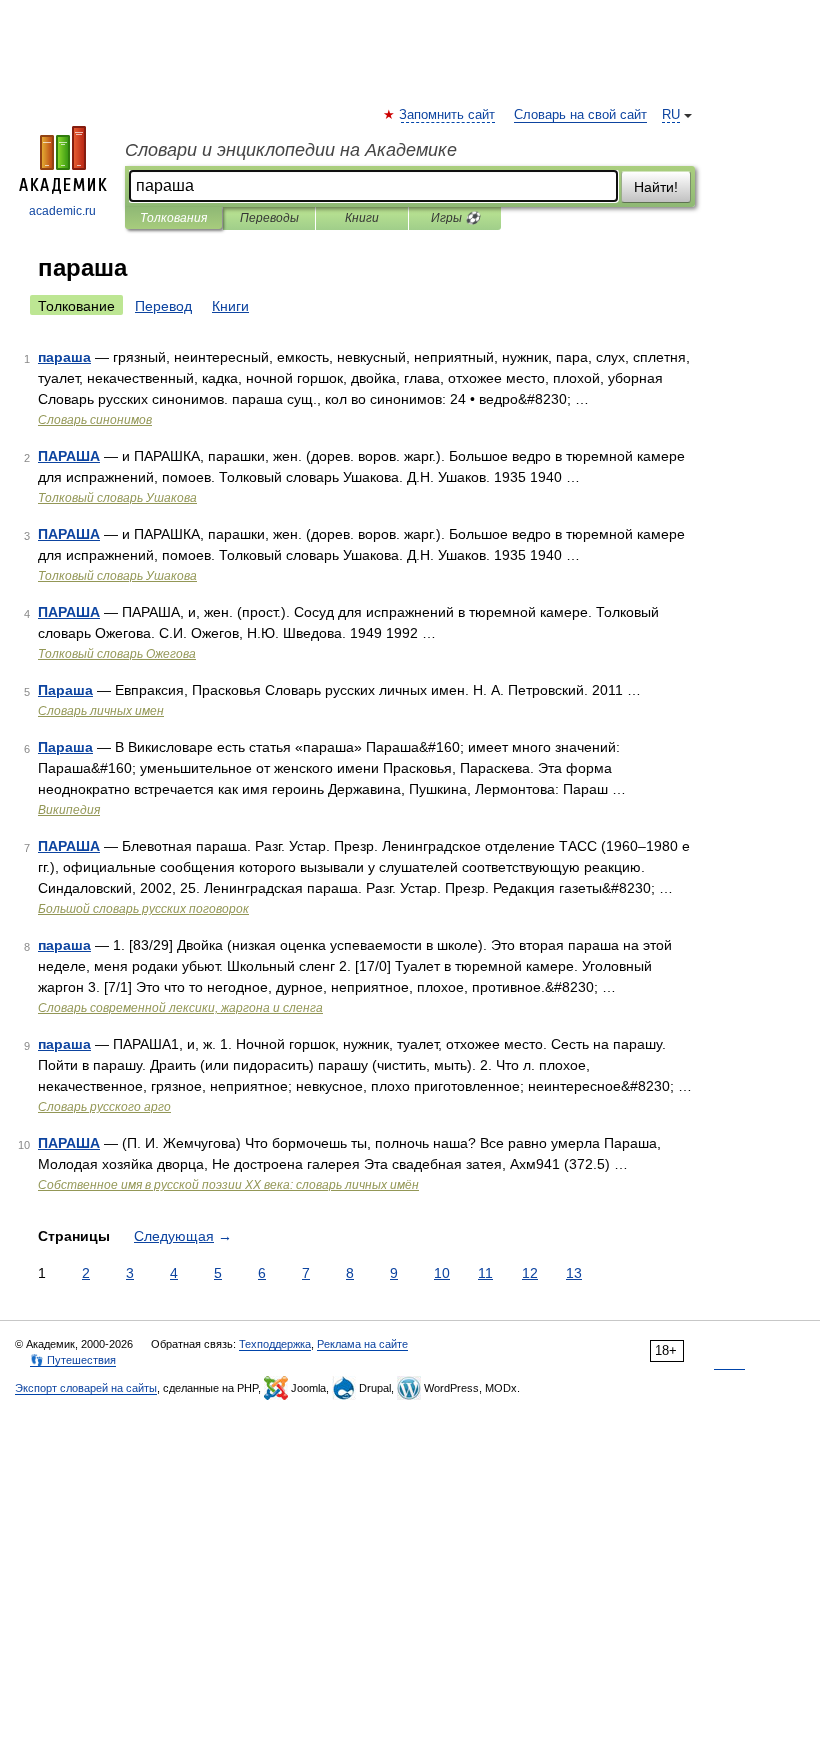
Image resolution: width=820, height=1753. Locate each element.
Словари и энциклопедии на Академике (291, 150)
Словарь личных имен (101, 711)
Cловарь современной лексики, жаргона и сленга (180, 1008)
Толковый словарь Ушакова (117, 498)
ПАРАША (69, 456)
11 (485, 1273)
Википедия (69, 810)
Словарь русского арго (104, 1107)
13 (574, 1273)
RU (671, 115)
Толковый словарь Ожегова (117, 654)
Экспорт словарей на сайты (86, 1388)
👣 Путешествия (73, 1360)
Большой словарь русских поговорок (143, 909)
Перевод (163, 306)
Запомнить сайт (448, 115)
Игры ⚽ (455, 218)
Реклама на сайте (362, 1344)
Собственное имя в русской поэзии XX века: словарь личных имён (228, 1185)
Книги (362, 218)
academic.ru (62, 211)
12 (530, 1273)
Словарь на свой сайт (580, 115)
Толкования (173, 218)
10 (442, 1273)
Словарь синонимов (95, 420)
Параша (65, 690)
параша (64, 357)
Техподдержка (275, 1344)
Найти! (656, 187)
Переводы (269, 218)
